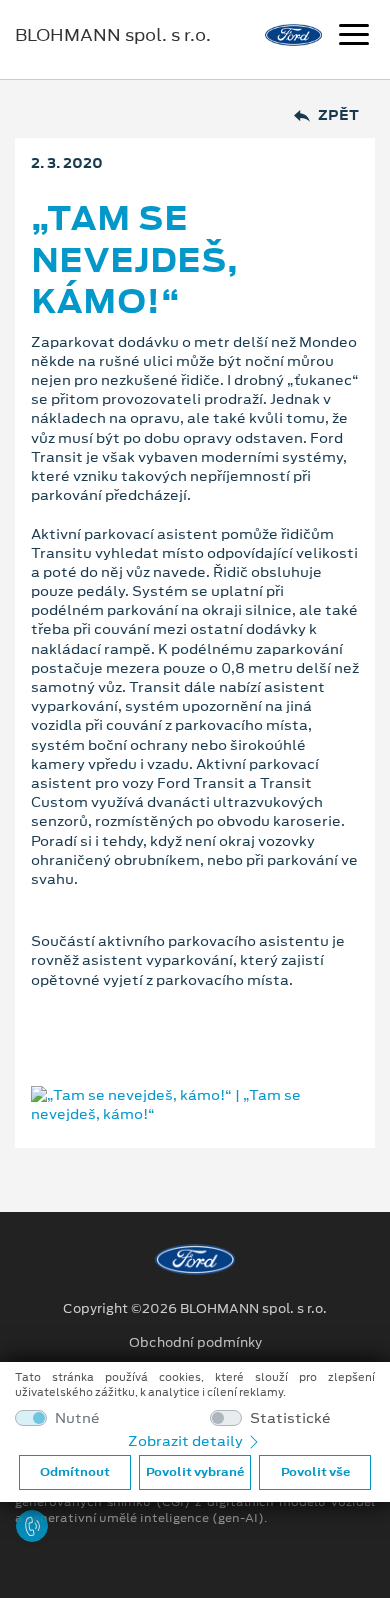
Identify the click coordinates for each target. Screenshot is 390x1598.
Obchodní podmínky (195, 1343)
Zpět (338, 115)
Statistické (290, 1418)
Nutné (77, 1418)
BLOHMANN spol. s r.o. (113, 35)
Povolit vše (315, 1472)
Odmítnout (75, 1472)
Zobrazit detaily (187, 1441)
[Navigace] (354, 37)
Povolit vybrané (195, 1472)
